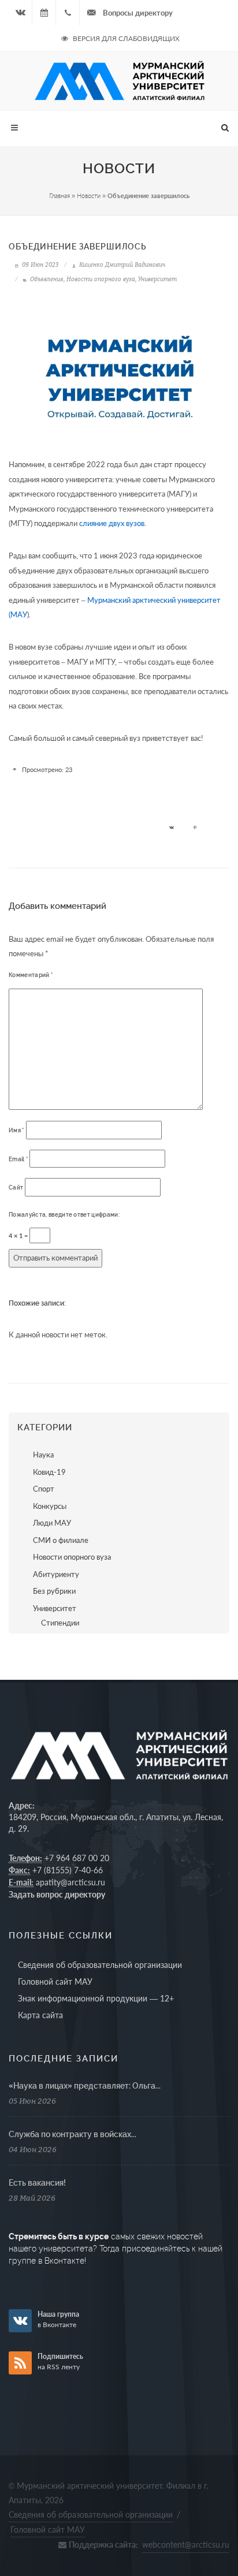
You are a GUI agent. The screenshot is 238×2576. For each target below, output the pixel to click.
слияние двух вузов (112, 523)
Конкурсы (50, 1506)
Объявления (47, 279)
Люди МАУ (52, 1523)
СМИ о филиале (61, 1540)
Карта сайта (40, 2015)
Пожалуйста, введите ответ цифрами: (64, 1215)
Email (18, 1159)
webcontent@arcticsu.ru (186, 2545)
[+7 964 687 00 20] (68, 13)
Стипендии (60, 1623)
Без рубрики (54, 1591)
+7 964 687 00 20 (77, 1858)
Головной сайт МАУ (55, 1982)
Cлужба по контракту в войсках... (72, 2134)
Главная (59, 195)
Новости (89, 195)
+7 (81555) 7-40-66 (68, 1870)
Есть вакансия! (37, 2183)
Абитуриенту (56, 1574)
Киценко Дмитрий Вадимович (121, 264)
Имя (16, 1130)
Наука (43, 1455)
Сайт (16, 1188)
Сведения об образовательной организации (100, 1965)
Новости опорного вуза (101, 279)
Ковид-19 (49, 1472)
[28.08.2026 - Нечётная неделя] (44, 13)
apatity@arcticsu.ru (70, 1882)
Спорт (44, 1489)
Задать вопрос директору (57, 1894)
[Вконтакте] (20, 13)
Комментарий (31, 975)
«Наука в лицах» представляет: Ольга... (85, 2086)
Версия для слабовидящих (125, 38)
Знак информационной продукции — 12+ (96, 1998)
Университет (157, 279)
